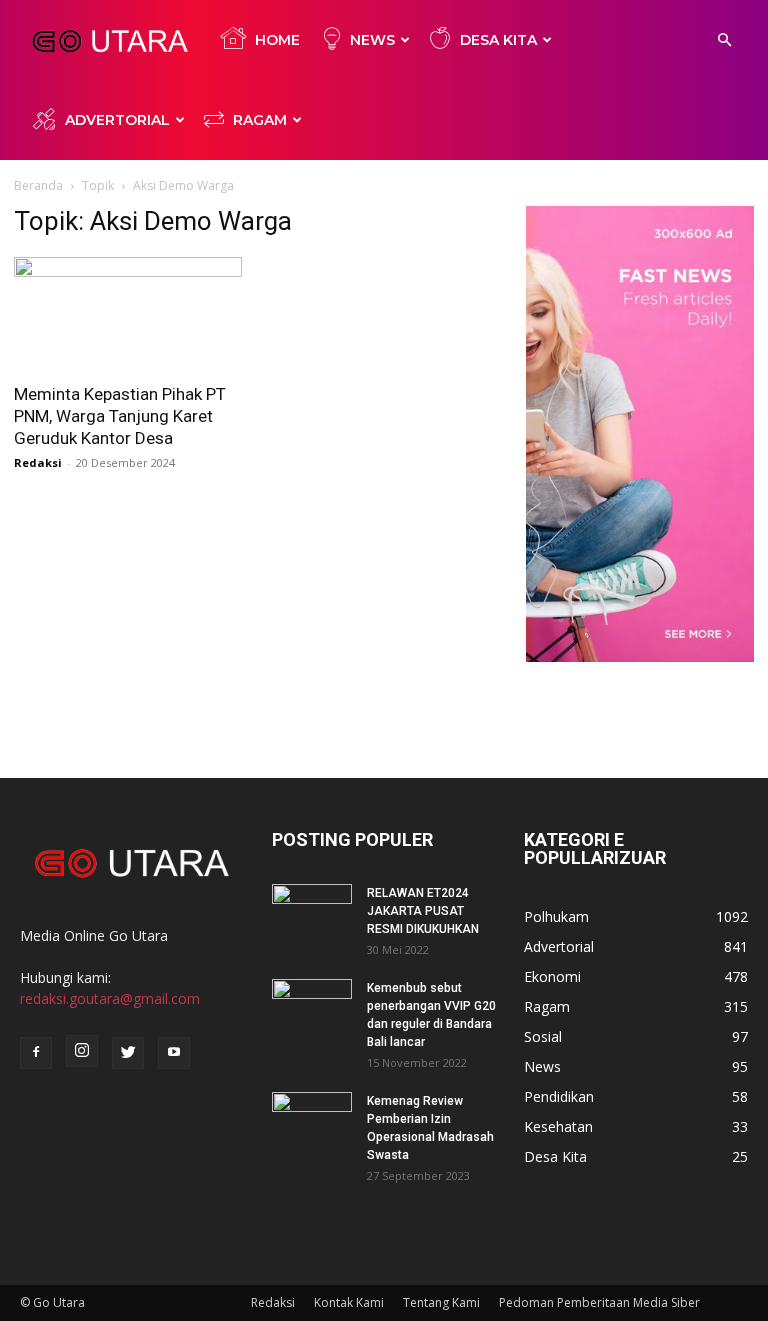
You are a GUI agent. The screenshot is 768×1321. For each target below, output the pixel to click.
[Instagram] (82, 1051)
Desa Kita (498, 40)
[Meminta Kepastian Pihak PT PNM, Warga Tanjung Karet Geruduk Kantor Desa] (128, 313)
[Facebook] (36, 1053)
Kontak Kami (349, 1302)
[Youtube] (174, 1053)
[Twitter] (128, 1053)
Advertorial (117, 120)
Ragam (260, 120)
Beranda (38, 185)
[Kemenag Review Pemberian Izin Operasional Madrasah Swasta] (312, 1120)
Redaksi (38, 462)
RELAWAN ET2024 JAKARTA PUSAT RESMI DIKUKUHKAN (423, 911)
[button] (724, 40)
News (372, 40)
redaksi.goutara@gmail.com (110, 998)
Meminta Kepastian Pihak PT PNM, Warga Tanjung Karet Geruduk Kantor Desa (120, 416)
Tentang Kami (441, 1302)
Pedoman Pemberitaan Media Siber (599, 1302)
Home (277, 40)
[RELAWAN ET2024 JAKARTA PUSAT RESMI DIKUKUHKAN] (312, 912)
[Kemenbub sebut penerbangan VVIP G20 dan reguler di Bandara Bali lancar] (312, 1007)
